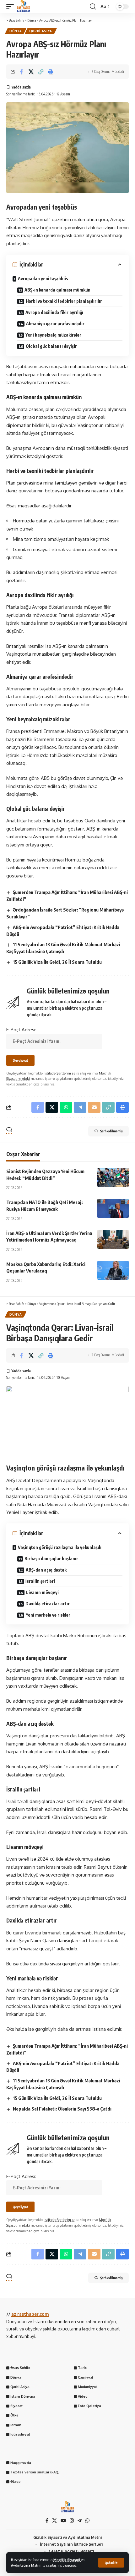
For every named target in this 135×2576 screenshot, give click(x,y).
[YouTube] (63, 2521)
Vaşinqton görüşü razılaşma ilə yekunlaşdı (60, 1547)
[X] (54, 2521)
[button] (111, 2563)
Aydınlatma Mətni (26, 2565)
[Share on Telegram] (80, 1107)
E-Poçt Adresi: (21, 1030)
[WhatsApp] (87, 2521)
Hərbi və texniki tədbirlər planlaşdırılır (64, 301)
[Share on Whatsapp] (66, 1107)
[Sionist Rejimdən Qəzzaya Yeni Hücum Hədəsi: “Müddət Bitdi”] (113, 1177)
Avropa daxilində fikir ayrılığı (54, 312)
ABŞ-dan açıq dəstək (46, 1570)
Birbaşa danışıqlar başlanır (51, 1559)
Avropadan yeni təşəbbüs (43, 279)
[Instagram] (72, 2521)
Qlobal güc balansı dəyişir (51, 346)
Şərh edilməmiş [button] (111, 1131)
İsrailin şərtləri (40, 1581)
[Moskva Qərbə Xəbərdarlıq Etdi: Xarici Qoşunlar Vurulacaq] (113, 1270)
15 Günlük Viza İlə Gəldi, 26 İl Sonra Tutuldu (57, 962)
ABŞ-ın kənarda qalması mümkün (57, 290)
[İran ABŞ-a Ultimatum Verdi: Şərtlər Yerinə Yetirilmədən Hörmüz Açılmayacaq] (113, 1239)
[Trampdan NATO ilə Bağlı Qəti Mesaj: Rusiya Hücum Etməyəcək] (113, 1208)
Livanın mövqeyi (42, 1592)
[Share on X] (31, 72)
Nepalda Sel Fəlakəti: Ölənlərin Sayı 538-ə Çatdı (62, 2109)
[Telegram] (80, 2521)
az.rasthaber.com (30, 2314)
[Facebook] (47, 2521)
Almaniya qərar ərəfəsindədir (55, 324)
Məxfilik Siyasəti (67, 2560)
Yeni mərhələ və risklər (48, 1615)
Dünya (16, 31)
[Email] (94, 1107)
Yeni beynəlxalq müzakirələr (53, 335)
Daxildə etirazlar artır (48, 1604)
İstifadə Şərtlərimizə (60, 1073)
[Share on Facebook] (21, 72)
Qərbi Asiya (41, 31)
